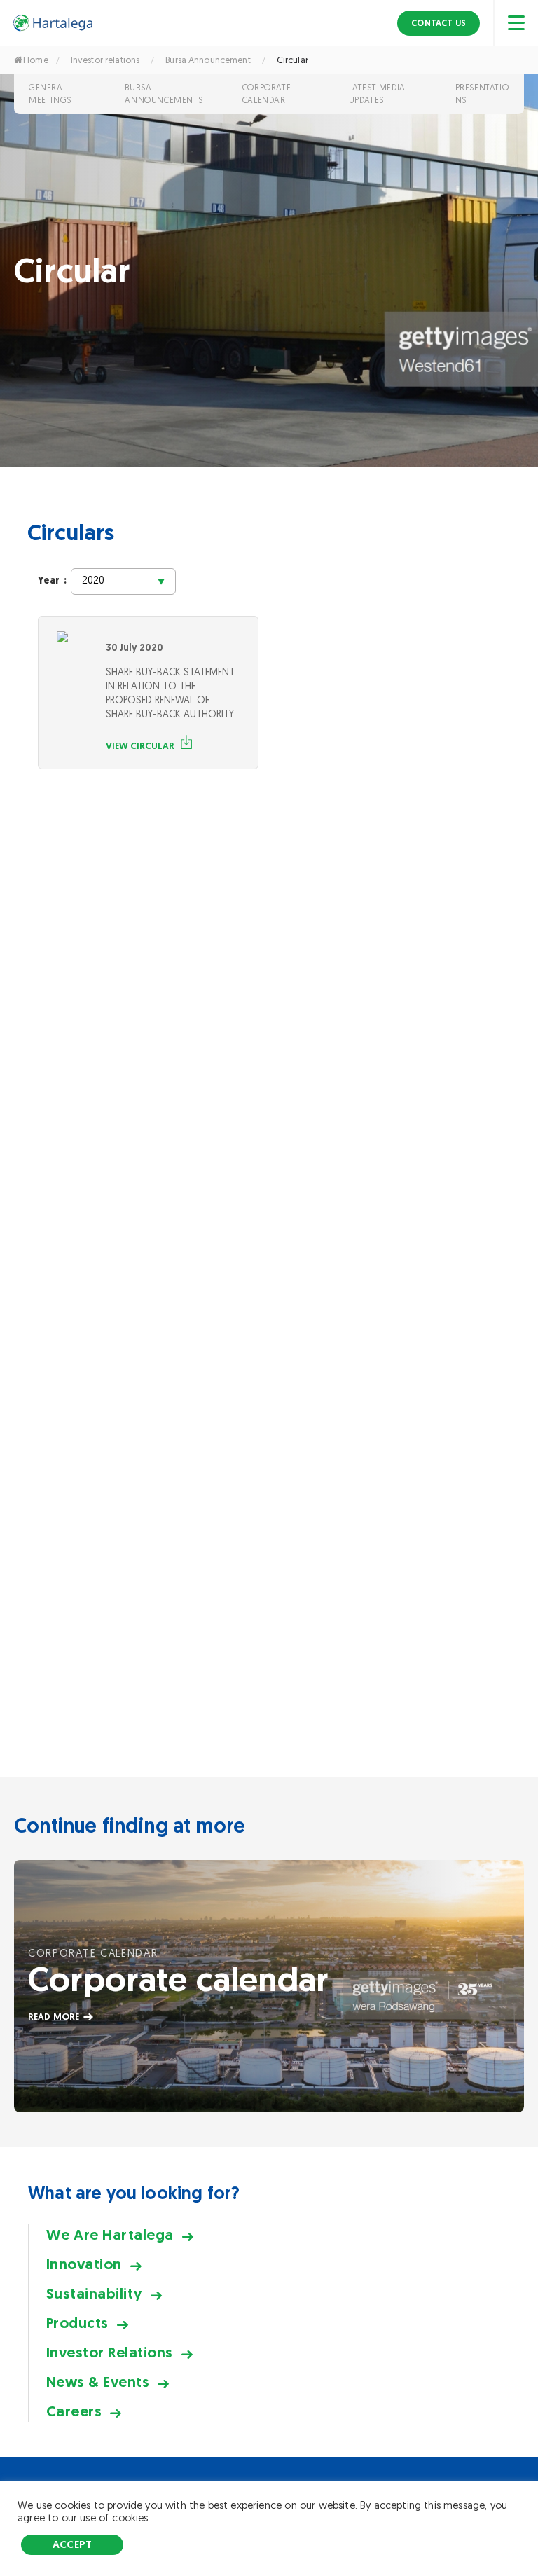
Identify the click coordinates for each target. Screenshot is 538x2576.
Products (77, 2323)
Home (36, 60)
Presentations (482, 94)
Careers (74, 2411)
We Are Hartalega (110, 2234)
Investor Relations (110, 2352)
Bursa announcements (164, 94)
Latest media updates (377, 94)
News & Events (98, 2382)
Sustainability (94, 2293)
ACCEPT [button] (72, 2544)
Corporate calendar (267, 94)
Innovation (84, 2264)
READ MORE (54, 2017)
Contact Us (439, 23)
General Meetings (50, 94)
